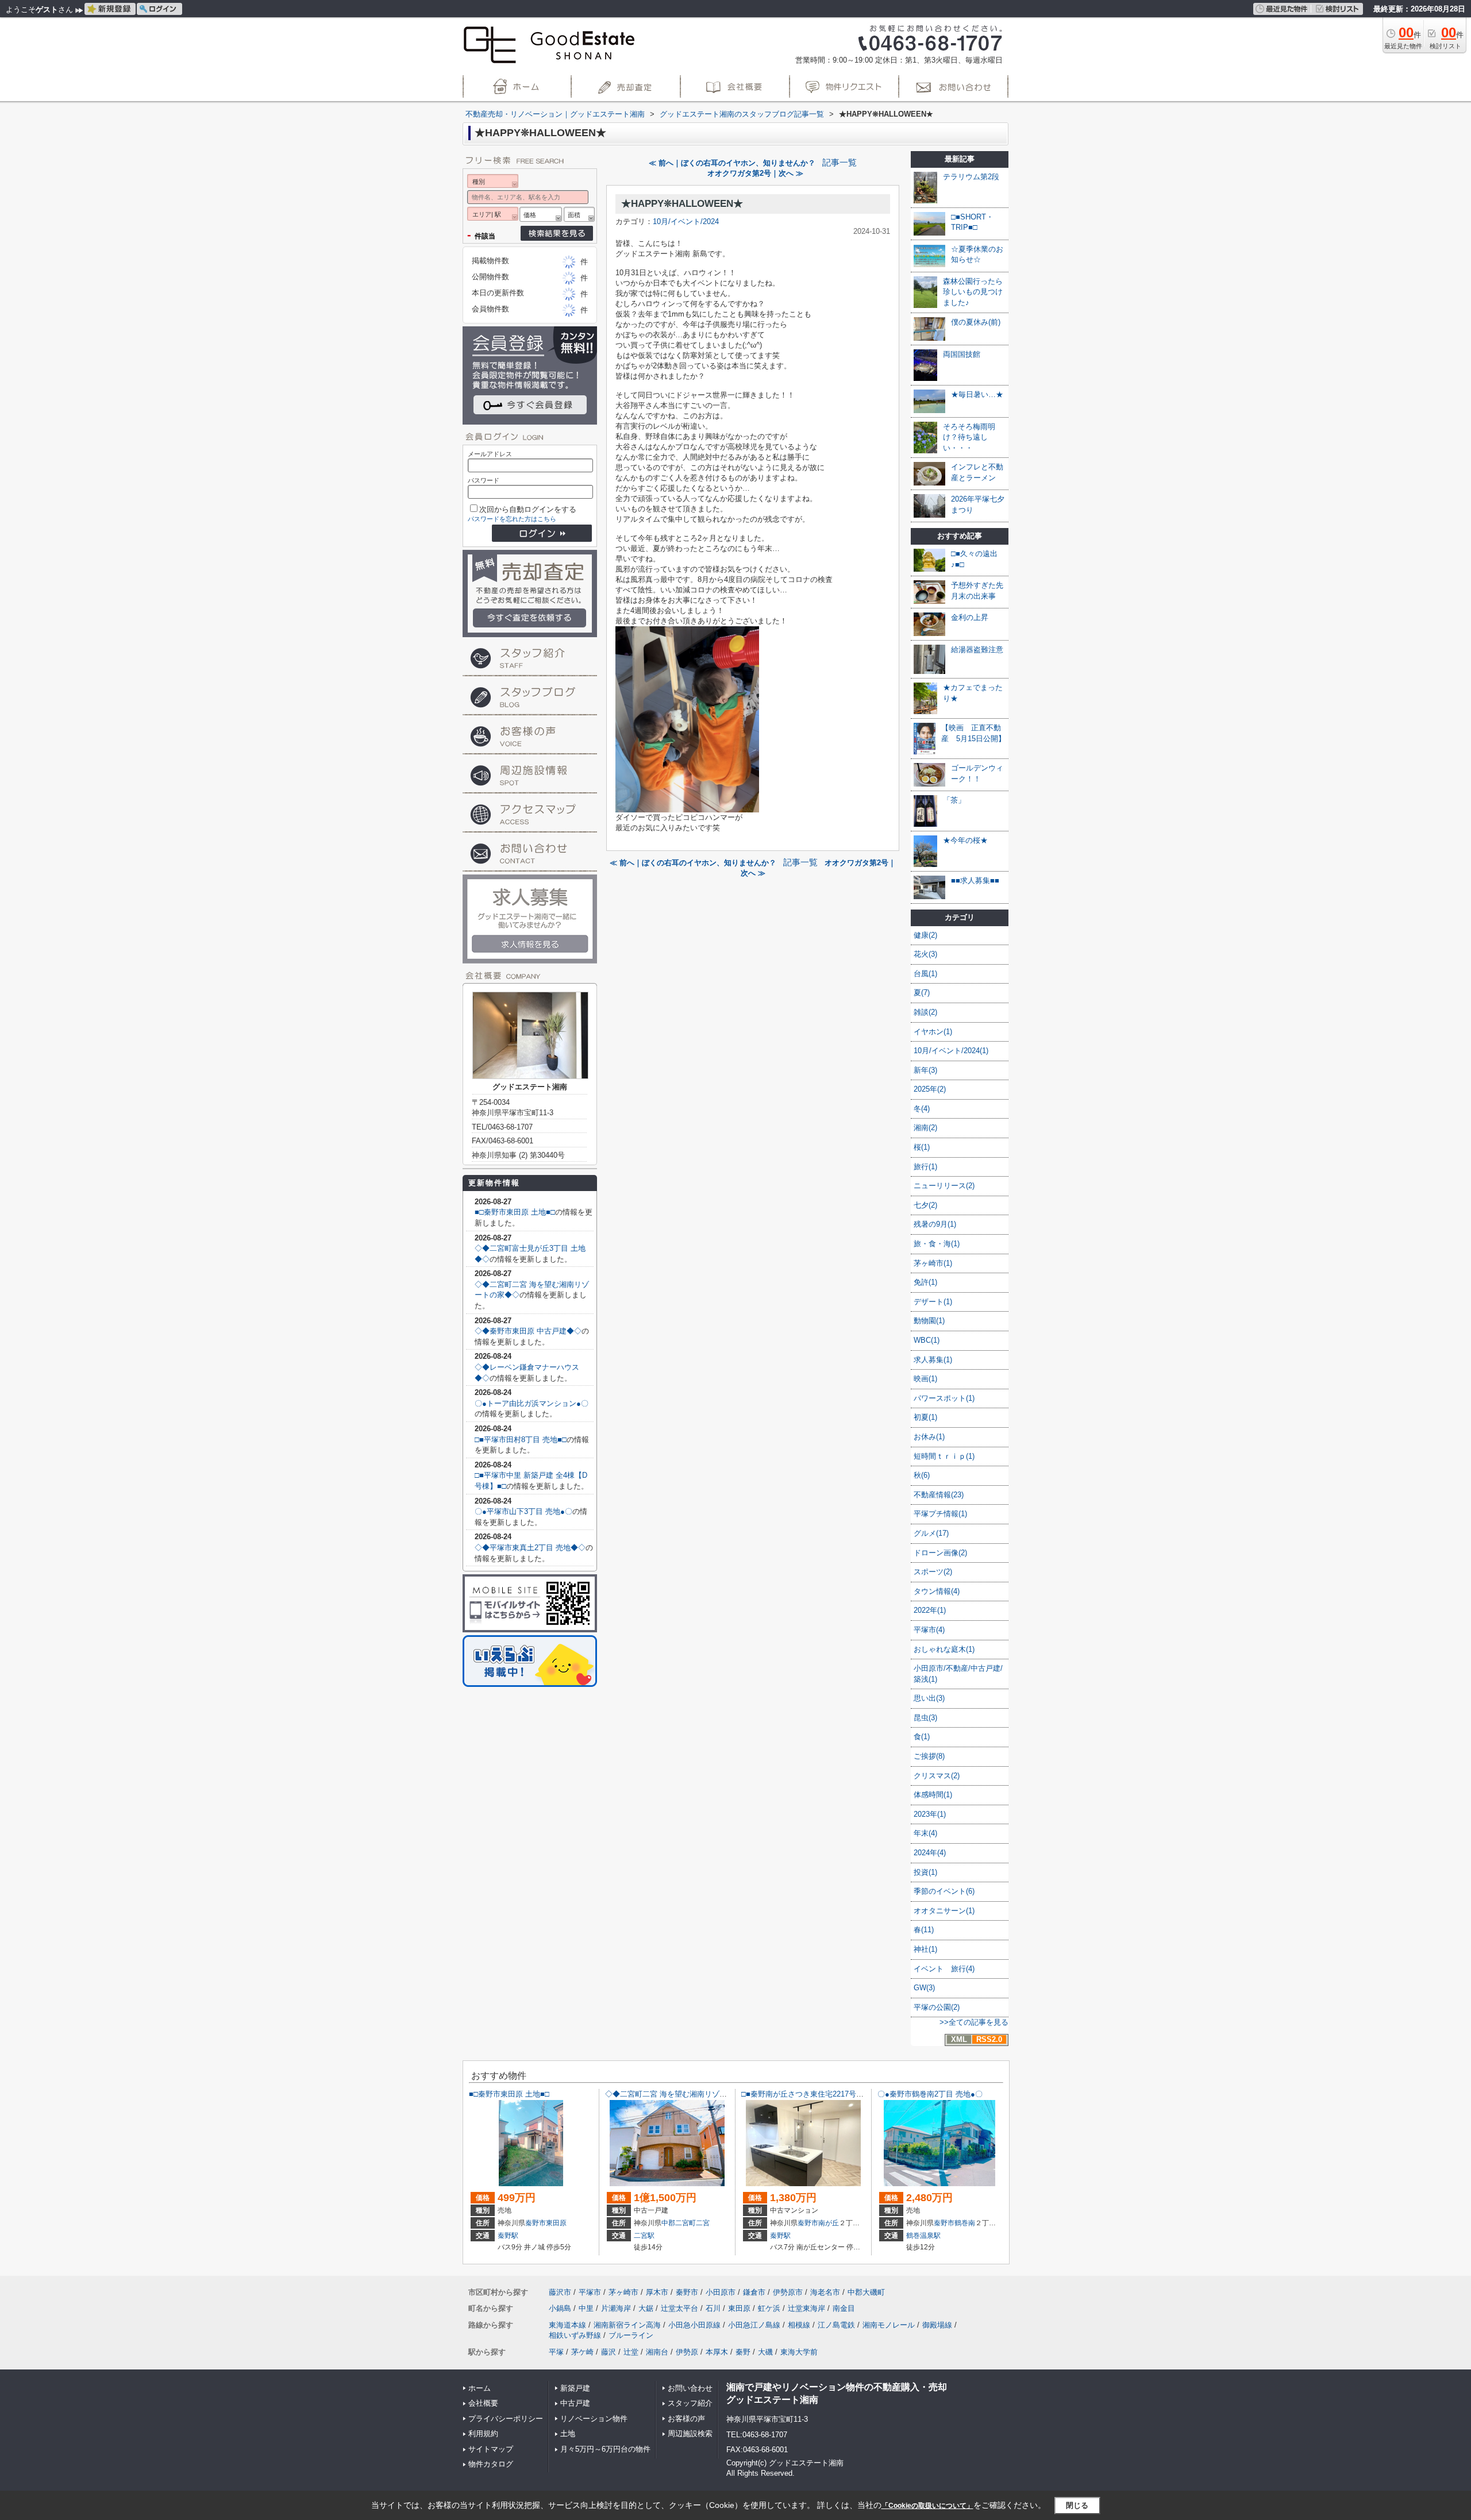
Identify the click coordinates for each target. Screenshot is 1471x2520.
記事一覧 (840, 163)
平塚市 (590, 2292)
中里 (586, 2308)
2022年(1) (930, 1610)
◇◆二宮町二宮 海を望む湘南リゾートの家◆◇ (685, 2094)
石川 (713, 2308)
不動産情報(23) (939, 1495)
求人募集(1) (933, 1360)
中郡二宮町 (679, 2223)
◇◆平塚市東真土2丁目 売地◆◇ (530, 1548)
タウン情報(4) (937, 1591)
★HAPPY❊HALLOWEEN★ (682, 204)
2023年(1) (930, 1814)
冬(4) (922, 1109)
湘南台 (657, 2352)
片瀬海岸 (616, 2308)
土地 (568, 2434)
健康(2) (925, 935)
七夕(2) (925, 1205)
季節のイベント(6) (944, 1891)
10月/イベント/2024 (686, 221)
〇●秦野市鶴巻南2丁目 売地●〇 (930, 2094)
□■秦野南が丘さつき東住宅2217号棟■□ (807, 2094)
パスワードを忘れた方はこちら (512, 519)
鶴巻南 (965, 2223)
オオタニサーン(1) (944, 1911)
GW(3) (924, 1988)
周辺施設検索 (690, 2434)
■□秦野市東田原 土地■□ (515, 1212)
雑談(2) (925, 1012)
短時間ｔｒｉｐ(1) (944, 1456)
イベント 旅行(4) (944, 1969)
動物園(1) (929, 1321)
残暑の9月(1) (935, 1224)
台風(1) (925, 974)
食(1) (922, 1737)
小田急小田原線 (694, 2325)
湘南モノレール (889, 2325)
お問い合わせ (690, 2388)
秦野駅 (508, 2236)
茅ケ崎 (582, 2352)
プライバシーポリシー (506, 2419)
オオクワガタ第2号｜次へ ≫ (755, 173)
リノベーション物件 (594, 2419)
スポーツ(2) (933, 1572)
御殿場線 (937, 2325)
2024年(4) (930, 1853)
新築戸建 (575, 2388)
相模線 (799, 2325)
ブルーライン (631, 2335)
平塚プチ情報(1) (940, 1514)
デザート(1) (933, 1302)
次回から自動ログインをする (528, 509)
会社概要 (483, 2403)
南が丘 (829, 2223)
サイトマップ (491, 2449)
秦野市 (536, 2223)
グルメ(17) (931, 1533)
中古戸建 (575, 2403)
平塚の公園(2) (937, 2007)
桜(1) (922, 1147)
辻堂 (631, 2352)
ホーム (480, 2388)
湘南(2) (925, 1128)
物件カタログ (491, 2464)
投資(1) (925, 1872)
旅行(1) (925, 1167)
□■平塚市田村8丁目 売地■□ (521, 1440)
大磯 (765, 2352)
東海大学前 (799, 2352)
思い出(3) (929, 1698)
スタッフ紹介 (690, 2403)
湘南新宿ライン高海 (627, 2325)
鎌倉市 (754, 2292)
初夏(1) (925, 1417)
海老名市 (825, 2292)
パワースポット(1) (944, 1398)
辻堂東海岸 (806, 2308)
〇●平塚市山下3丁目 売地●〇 (523, 1511)
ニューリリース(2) (944, 1186)
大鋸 (646, 2308)
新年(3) (925, 1070)
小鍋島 (560, 2308)
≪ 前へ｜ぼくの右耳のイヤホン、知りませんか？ (732, 163)
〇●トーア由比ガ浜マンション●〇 (532, 1403)
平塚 (556, 2352)
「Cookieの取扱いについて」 (927, 2506)
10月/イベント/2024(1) (951, 1051)
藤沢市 (560, 2292)
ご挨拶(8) (929, 1756)
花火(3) (925, 954)
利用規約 (483, 2434)
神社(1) (925, 1949)
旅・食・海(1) (937, 1244)
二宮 (703, 2223)
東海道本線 (567, 2325)
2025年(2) (930, 1089)
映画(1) (925, 1379)
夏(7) (922, 993)
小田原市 (721, 2292)
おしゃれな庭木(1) (944, 1649)
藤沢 (609, 2352)
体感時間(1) (933, 1795)
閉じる (1077, 2505)
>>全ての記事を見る (974, 2022)
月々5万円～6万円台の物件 (605, 2449)
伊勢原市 (788, 2292)
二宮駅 (644, 2236)
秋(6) (922, 1475)
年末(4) (925, 1833)
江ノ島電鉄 (836, 2325)
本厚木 (717, 2352)
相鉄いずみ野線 (575, 2335)
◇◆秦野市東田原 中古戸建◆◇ (528, 1331)
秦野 (743, 2352)
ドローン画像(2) (940, 1553)
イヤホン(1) (933, 1032)
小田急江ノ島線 (754, 2325)
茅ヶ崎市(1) (933, 1263)
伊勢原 (687, 2352)
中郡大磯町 (866, 2292)
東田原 (556, 2223)
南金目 (844, 2308)
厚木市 (657, 2292)
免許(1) (925, 1282)
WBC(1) (927, 1340)
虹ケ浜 (769, 2308)
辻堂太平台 (679, 2308)
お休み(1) (929, 1437)
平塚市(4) (929, 1630)
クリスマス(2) (937, 1776)
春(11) (924, 1930)
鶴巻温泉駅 (923, 2236)
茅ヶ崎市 (623, 2292)
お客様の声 (686, 2419)
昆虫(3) (925, 1718)
